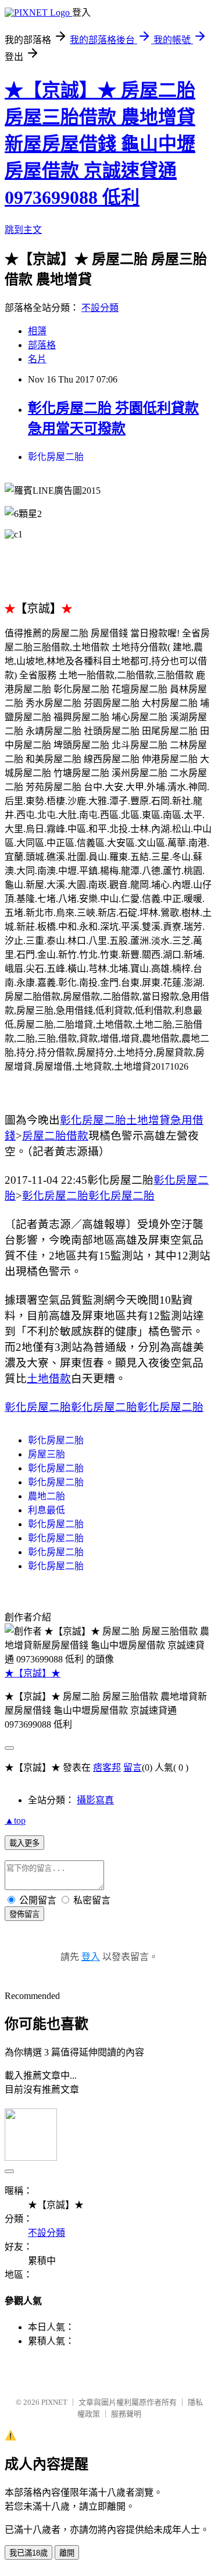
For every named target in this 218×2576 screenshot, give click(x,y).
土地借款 (49, 1379)
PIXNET (54, 2402)
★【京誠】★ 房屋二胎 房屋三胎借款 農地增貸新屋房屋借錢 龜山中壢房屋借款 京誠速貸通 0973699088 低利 (100, 144)
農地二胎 (47, 1496)
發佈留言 (24, 1914)
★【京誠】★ (33, 1673)
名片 (37, 359)
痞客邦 (107, 1768)
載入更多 (24, 1843)
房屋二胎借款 (55, 1136)
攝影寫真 (95, 1800)
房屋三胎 (47, 1454)
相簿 (37, 331)
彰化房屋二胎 (56, 457)
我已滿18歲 (28, 2553)
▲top (15, 1820)
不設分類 (100, 308)
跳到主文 (23, 230)
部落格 (42, 345)
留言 (133, 1768)
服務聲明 (126, 2414)
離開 (67, 2553)
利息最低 (47, 1510)
